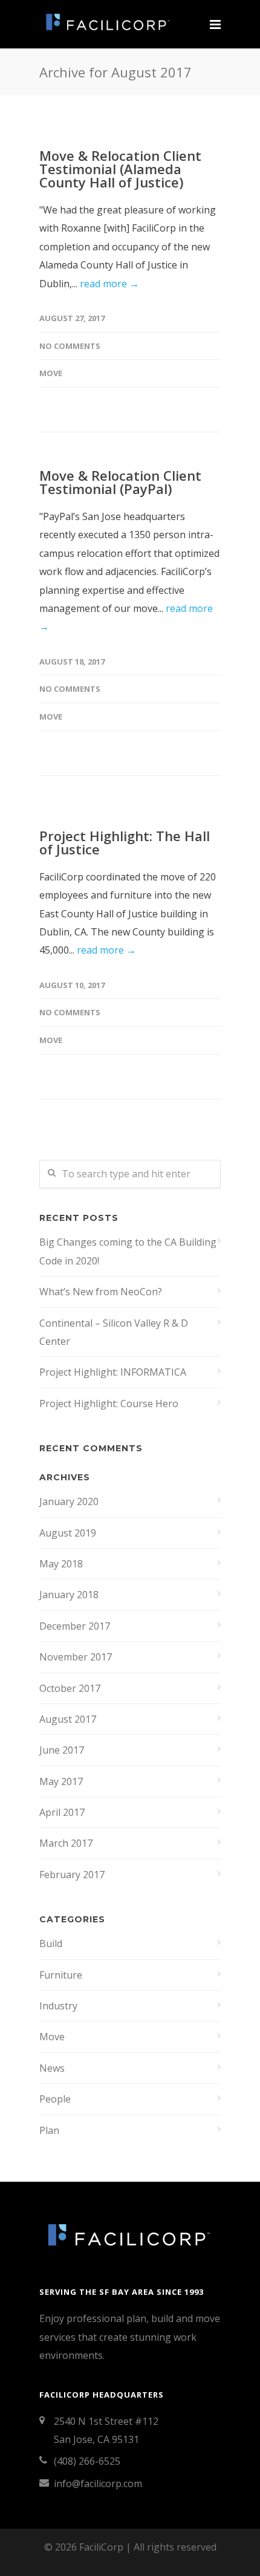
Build (51, 1943)
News (52, 2068)
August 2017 (68, 1719)
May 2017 (61, 1781)
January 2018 (69, 1595)
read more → (109, 284)
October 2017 (70, 1688)
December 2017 (75, 1626)
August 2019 (68, 1533)
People (55, 2099)
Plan (49, 2130)
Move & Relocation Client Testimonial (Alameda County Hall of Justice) (120, 169)
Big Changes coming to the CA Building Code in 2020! (128, 1251)
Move (51, 373)
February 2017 (72, 1875)
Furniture (61, 1975)
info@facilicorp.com (98, 2483)
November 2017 (76, 1657)
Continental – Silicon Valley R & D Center (114, 1332)
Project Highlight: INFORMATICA (113, 1372)
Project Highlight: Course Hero (109, 1403)
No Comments (70, 346)
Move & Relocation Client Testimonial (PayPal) (120, 482)
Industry (58, 2006)
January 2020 (69, 1501)
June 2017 (62, 1750)
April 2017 (62, 1812)
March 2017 (66, 1843)
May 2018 (61, 1564)
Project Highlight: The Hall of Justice (125, 842)
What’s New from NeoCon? (101, 1292)
